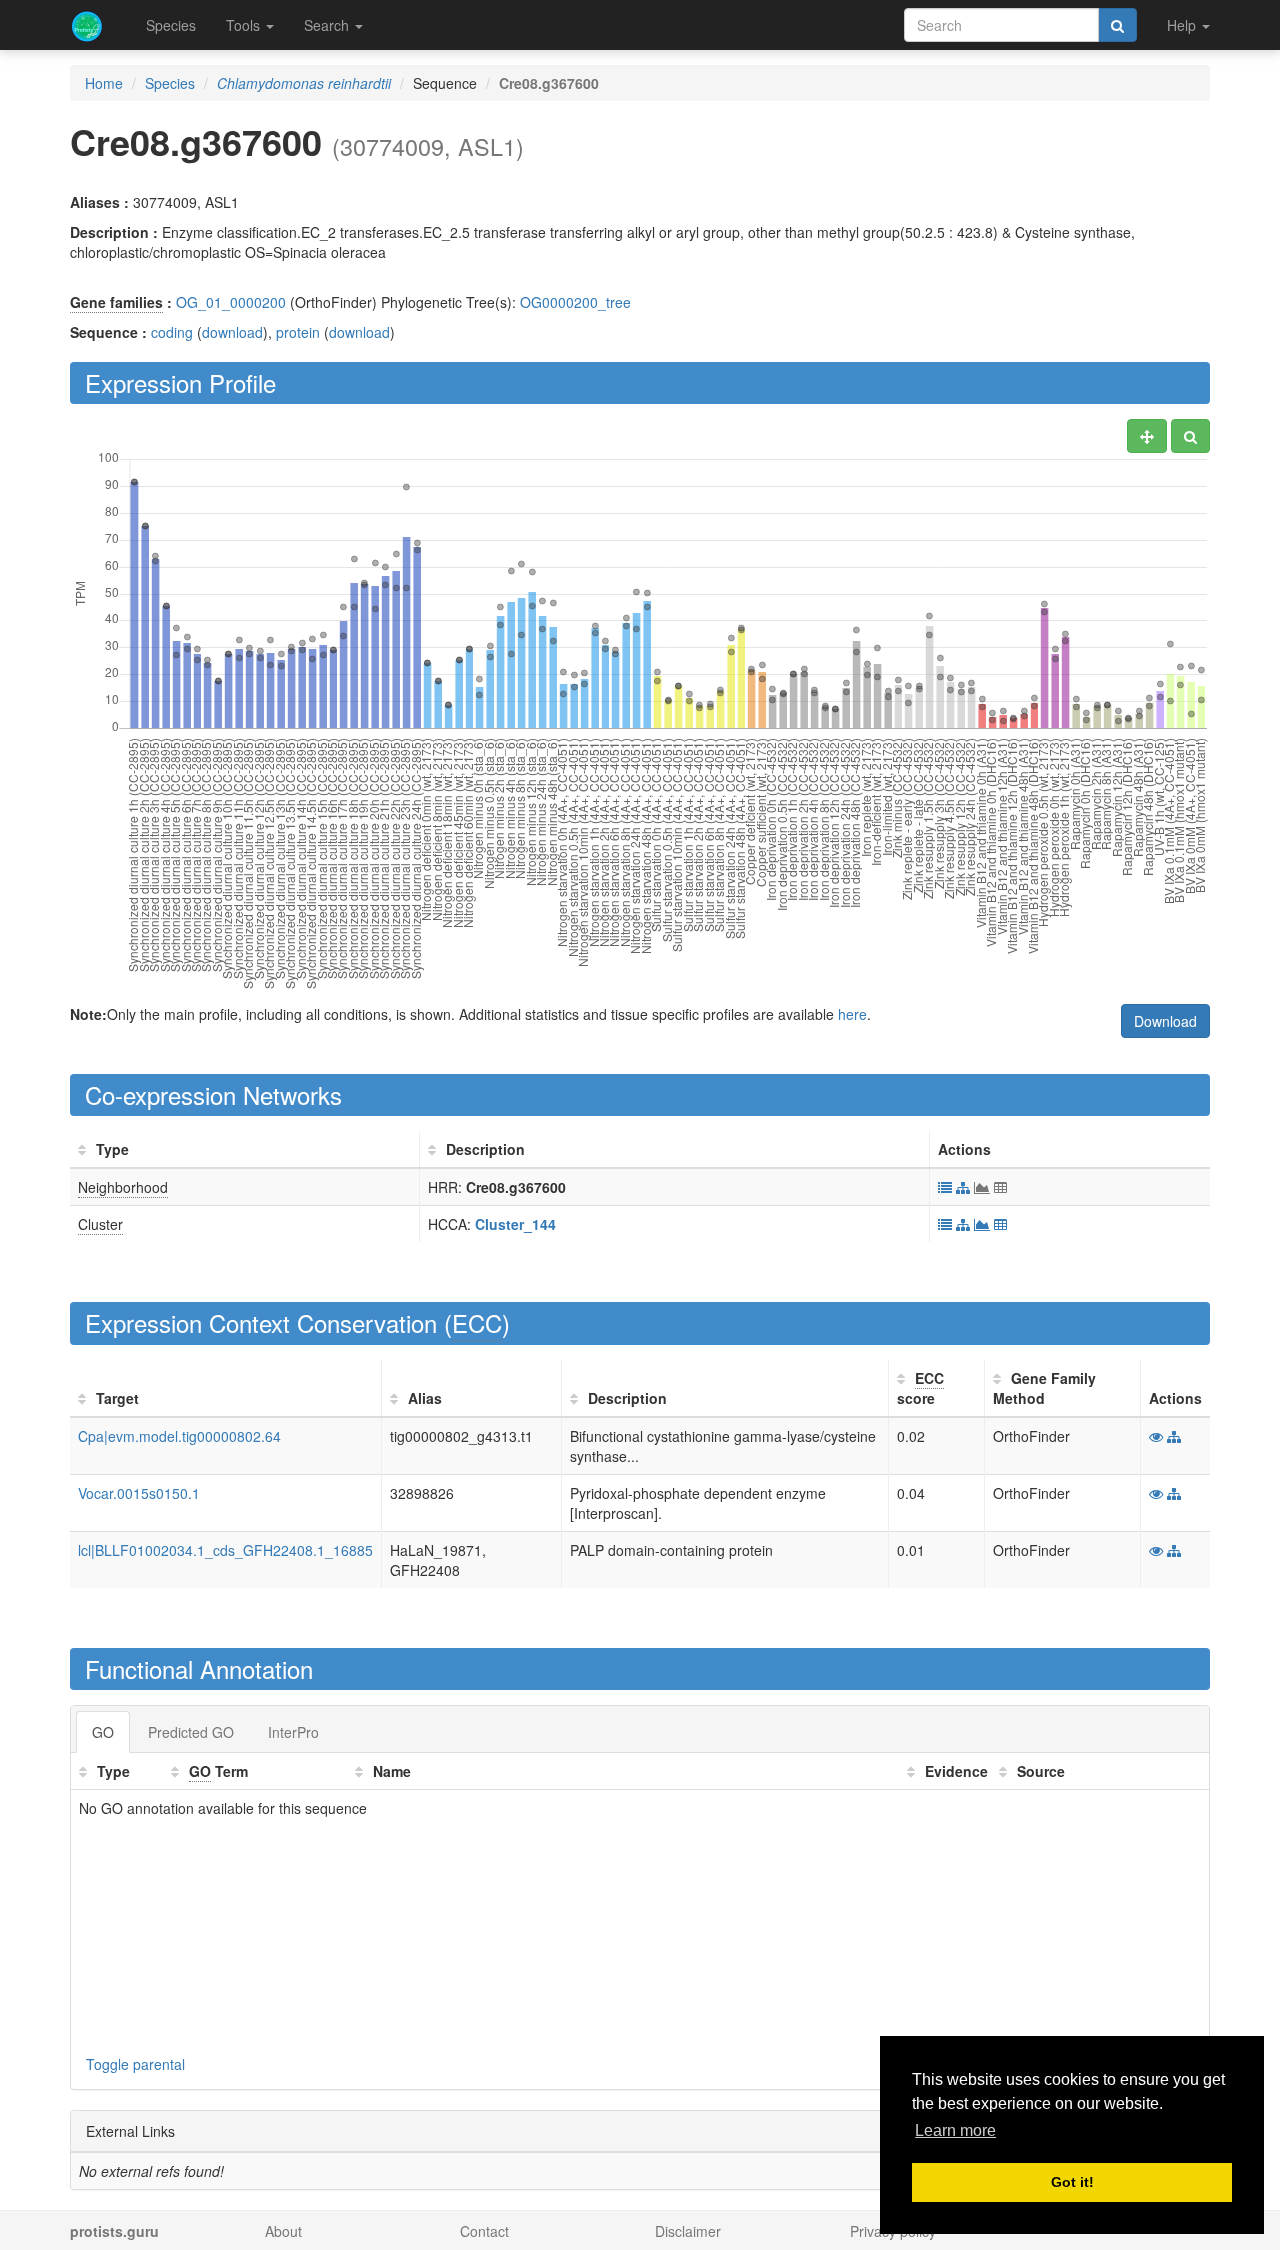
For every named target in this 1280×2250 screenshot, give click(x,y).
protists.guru (114, 2231)
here (852, 1014)
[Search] (1117, 25)
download (232, 332)
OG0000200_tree (575, 302)
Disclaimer (688, 2231)
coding (172, 332)
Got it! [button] (1072, 2182)
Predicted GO (191, 1732)
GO (103, 1732)
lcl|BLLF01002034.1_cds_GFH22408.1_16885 (225, 1550)
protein (298, 332)
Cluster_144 (515, 1224)
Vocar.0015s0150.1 (139, 1493)
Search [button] (328, 25)
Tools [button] (245, 25)
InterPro (293, 1732)
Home (104, 83)
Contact (484, 2231)
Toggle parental (135, 2064)
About (283, 2231)
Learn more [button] (955, 2130)
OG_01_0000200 (231, 302)
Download (1165, 1021)
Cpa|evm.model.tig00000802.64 (179, 1436)
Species (171, 25)
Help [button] (1183, 25)
